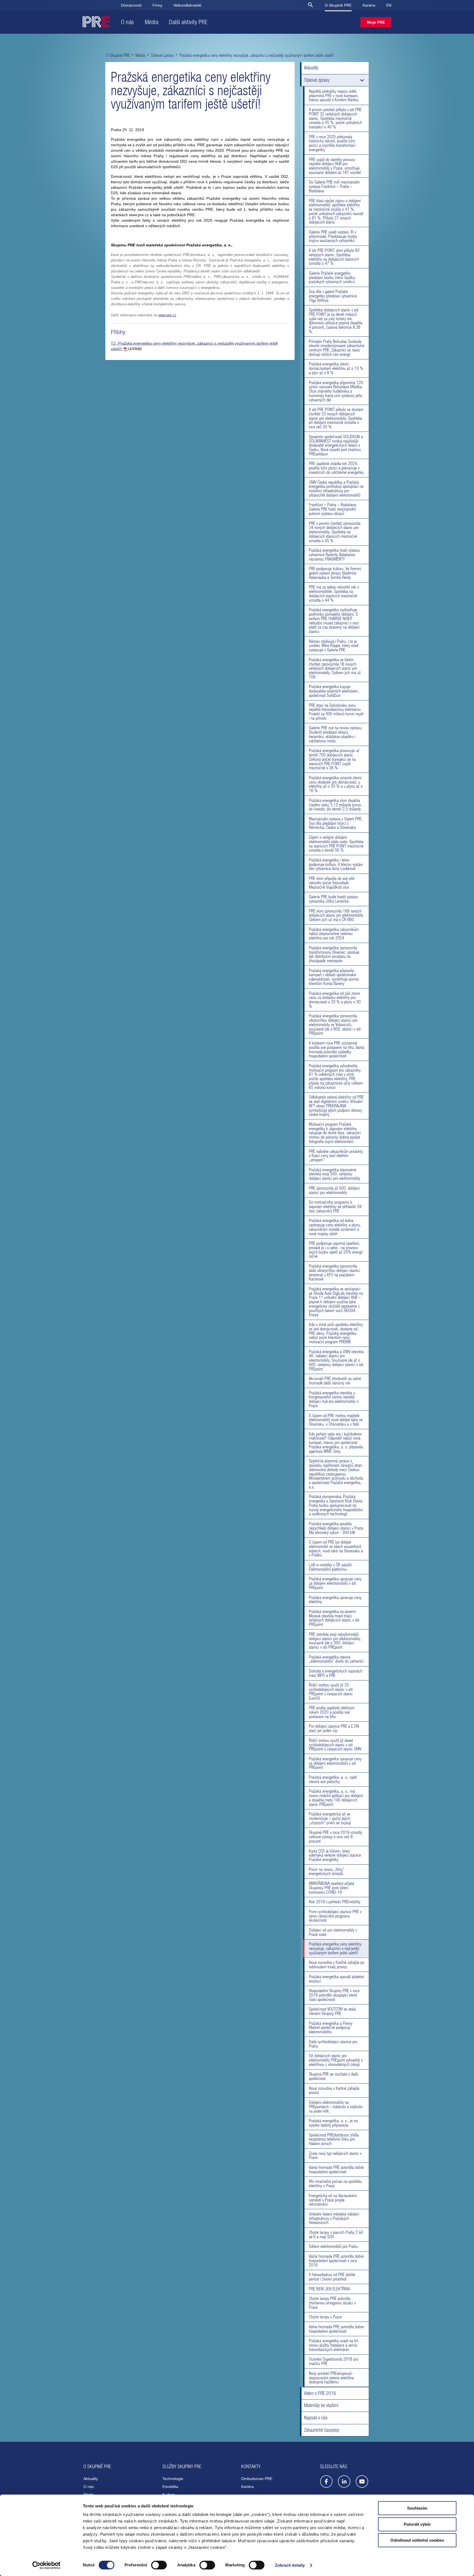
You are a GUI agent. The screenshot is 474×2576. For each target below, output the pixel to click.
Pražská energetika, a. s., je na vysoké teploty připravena (333, 2123)
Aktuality (311, 68)
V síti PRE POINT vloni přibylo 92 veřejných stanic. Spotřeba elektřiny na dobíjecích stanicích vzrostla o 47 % (334, 257)
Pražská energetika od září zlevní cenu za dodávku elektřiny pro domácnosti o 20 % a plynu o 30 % (335, 1000)
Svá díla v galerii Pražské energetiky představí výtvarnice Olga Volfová (333, 296)
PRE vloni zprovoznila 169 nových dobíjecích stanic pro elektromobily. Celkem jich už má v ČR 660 (337, 915)
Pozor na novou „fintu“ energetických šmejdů (327, 1871)
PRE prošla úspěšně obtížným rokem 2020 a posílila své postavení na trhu (332, 1712)
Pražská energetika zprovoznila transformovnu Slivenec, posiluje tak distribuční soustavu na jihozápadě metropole (334, 954)
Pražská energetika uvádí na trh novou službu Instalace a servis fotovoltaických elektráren (334, 2345)
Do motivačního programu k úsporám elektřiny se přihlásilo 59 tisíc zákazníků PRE (335, 1206)
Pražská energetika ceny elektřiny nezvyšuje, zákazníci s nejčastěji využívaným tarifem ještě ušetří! (335, 1948)
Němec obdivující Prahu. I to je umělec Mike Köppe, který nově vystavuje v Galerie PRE (334, 646)
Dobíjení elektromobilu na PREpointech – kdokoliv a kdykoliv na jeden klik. (336, 2107)
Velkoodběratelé (187, 5)
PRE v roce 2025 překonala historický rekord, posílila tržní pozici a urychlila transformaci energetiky (332, 143)
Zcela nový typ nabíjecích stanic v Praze (335, 2155)
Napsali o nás (316, 2418)
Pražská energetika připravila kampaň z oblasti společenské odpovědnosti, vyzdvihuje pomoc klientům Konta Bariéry (334, 977)
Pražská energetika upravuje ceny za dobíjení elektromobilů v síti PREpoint (335, 1583)
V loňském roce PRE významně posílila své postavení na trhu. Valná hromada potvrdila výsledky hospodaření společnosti (337, 1049)
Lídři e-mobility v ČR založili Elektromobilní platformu (330, 1567)
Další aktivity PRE (188, 22)
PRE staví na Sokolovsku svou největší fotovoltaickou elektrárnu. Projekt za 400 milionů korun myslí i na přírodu (336, 712)
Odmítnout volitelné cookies (417, 2540)
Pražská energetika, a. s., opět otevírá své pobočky (333, 1779)
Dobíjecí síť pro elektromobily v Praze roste (333, 1932)
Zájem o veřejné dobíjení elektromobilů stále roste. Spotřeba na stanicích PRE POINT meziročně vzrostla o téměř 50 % (336, 844)
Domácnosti (131, 5)
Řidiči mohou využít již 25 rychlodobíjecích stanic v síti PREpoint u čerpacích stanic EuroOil (331, 1691)
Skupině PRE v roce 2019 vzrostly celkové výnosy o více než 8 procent (335, 1837)
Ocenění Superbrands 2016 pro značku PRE (334, 2361)
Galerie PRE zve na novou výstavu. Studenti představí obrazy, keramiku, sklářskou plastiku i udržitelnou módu (336, 734)
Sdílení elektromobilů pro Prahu (333, 2246)
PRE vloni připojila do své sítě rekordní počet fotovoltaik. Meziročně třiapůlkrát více (332, 883)
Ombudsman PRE (257, 2479)
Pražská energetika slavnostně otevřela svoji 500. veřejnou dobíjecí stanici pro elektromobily (335, 1174)
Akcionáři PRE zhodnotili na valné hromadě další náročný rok (335, 1381)
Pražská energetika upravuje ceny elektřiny (335, 1600)
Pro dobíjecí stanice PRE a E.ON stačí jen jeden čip (334, 1728)
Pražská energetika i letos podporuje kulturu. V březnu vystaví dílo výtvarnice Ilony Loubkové (336, 864)
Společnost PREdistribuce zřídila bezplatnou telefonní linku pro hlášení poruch (334, 2139)
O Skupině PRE (338, 5)
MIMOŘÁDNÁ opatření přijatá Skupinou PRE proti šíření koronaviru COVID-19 (331, 1888)
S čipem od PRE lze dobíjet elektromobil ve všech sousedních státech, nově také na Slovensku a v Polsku (336, 1548)
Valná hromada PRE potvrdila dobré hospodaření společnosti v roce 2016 (336, 2260)
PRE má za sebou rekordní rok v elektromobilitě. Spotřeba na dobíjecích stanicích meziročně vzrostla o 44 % (334, 593)
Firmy (157, 5)
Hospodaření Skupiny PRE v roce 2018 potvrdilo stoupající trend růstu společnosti (334, 1995)
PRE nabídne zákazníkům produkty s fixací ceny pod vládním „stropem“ (336, 1156)
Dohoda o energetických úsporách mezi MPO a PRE (336, 1673)
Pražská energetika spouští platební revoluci (337, 1979)
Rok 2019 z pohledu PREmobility (335, 1902)
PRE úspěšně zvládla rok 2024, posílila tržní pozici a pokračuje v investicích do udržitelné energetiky (336, 468)
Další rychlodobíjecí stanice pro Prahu (333, 2044)
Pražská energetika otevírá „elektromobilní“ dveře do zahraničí (336, 1659)
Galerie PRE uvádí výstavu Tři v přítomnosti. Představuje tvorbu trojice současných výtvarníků (333, 236)
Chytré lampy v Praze (325, 2317)
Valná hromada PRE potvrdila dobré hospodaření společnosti (336, 2169)
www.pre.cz (167, 315)
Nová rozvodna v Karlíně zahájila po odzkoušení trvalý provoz (337, 1964)
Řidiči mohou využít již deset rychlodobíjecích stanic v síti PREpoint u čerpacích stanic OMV (335, 1745)
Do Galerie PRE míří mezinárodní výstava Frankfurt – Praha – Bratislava (334, 186)
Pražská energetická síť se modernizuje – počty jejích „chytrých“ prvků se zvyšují (330, 1818)
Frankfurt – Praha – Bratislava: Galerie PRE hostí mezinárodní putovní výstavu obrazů (333, 509)
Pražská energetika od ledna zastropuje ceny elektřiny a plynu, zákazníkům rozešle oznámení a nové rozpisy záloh (335, 1227)
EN (389, 5)
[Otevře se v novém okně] (326, 2483)
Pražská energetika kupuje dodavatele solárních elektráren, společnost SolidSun (334, 691)
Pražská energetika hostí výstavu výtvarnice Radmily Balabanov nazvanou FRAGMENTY (334, 554)
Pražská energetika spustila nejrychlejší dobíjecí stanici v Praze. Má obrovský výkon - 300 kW (337, 1528)
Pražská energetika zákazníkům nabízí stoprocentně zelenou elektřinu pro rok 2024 (334, 934)
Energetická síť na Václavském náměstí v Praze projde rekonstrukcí (333, 2200)
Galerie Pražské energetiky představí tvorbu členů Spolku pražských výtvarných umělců (332, 277)
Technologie (173, 2479)
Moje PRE (376, 22)
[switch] (159, 2565)
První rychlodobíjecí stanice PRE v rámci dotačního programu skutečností (335, 1916)
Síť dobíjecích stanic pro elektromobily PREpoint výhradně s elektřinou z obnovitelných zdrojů (336, 2060)
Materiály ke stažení (321, 2405)
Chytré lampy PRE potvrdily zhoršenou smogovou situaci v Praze (332, 2303)
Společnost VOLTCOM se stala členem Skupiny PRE (332, 2011)
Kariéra (369, 5)
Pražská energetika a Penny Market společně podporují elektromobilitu (331, 2028)
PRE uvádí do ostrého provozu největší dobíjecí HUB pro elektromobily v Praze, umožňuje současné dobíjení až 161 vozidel (335, 166)
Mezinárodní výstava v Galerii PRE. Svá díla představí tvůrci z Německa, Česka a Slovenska (336, 823)
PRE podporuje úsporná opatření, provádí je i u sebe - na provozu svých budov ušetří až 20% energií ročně (336, 1250)
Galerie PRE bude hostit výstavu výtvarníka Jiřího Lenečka (334, 899)
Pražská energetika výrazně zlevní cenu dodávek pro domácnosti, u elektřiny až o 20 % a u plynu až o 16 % (336, 784)
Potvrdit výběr (417, 2524)
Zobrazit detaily (290, 2565)
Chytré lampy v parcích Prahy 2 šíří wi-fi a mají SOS (336, 2234)
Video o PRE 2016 (320, 2393)
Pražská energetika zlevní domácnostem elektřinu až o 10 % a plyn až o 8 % (336, 368)
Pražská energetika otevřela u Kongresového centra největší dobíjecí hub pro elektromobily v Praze (334, 1399)
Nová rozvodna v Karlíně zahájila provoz (334, 2090)
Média (152, 22)
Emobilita (171, 2487)
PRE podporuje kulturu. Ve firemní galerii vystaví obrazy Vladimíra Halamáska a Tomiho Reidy (335, 573)
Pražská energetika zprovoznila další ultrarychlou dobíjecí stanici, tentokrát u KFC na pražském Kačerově (335, 1272)
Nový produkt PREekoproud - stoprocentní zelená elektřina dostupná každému (331, 2378)
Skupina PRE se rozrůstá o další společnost (334, 2076)
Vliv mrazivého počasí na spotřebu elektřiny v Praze (335, 2183)
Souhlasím (417, 2508)
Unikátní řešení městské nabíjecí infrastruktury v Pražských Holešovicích (334, 2218)
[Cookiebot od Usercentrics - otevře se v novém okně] (46, 2565)
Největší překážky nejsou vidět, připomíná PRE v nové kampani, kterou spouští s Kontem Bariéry (334, 95)
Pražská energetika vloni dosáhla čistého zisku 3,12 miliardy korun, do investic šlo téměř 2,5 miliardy (335, 805)
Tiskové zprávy (162, 55)
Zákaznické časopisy (322, 2430)
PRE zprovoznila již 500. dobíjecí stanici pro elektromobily (334, 1190)
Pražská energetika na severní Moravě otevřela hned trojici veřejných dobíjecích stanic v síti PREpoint (334, 1618)
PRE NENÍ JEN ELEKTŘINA (329, 2289)
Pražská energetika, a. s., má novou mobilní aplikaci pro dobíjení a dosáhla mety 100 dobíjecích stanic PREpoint (336, 1797)
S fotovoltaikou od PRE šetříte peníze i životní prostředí (332, 2277)
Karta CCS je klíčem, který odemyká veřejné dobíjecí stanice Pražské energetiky (335, 1855)
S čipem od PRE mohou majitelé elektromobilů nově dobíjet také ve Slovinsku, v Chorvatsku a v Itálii (336, 1420)
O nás (128, 22)
